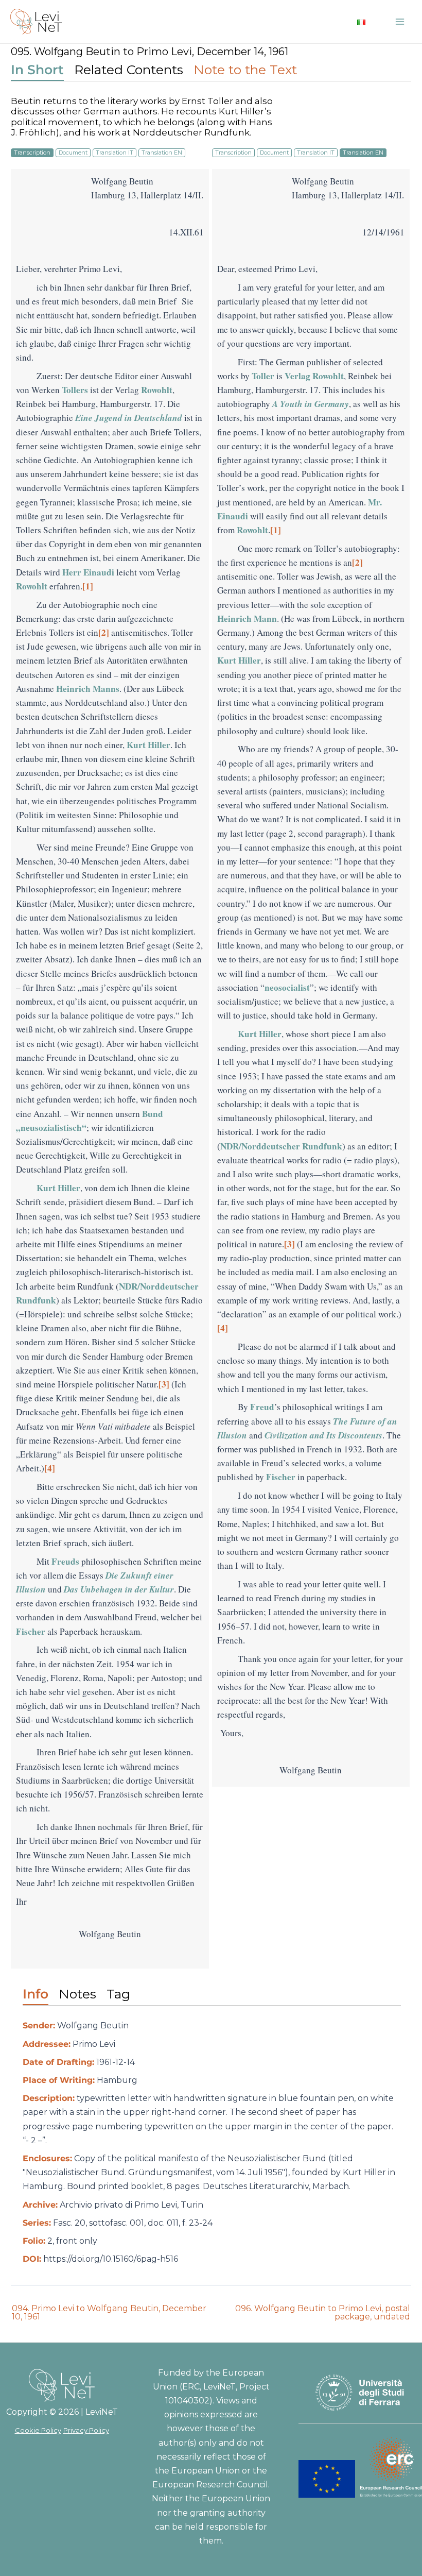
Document (73, 152)
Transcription (32, 152)
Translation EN (162, 152)
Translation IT (115, 152)
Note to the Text (245, 70)
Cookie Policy (38, 2430)
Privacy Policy (86, 2430)
